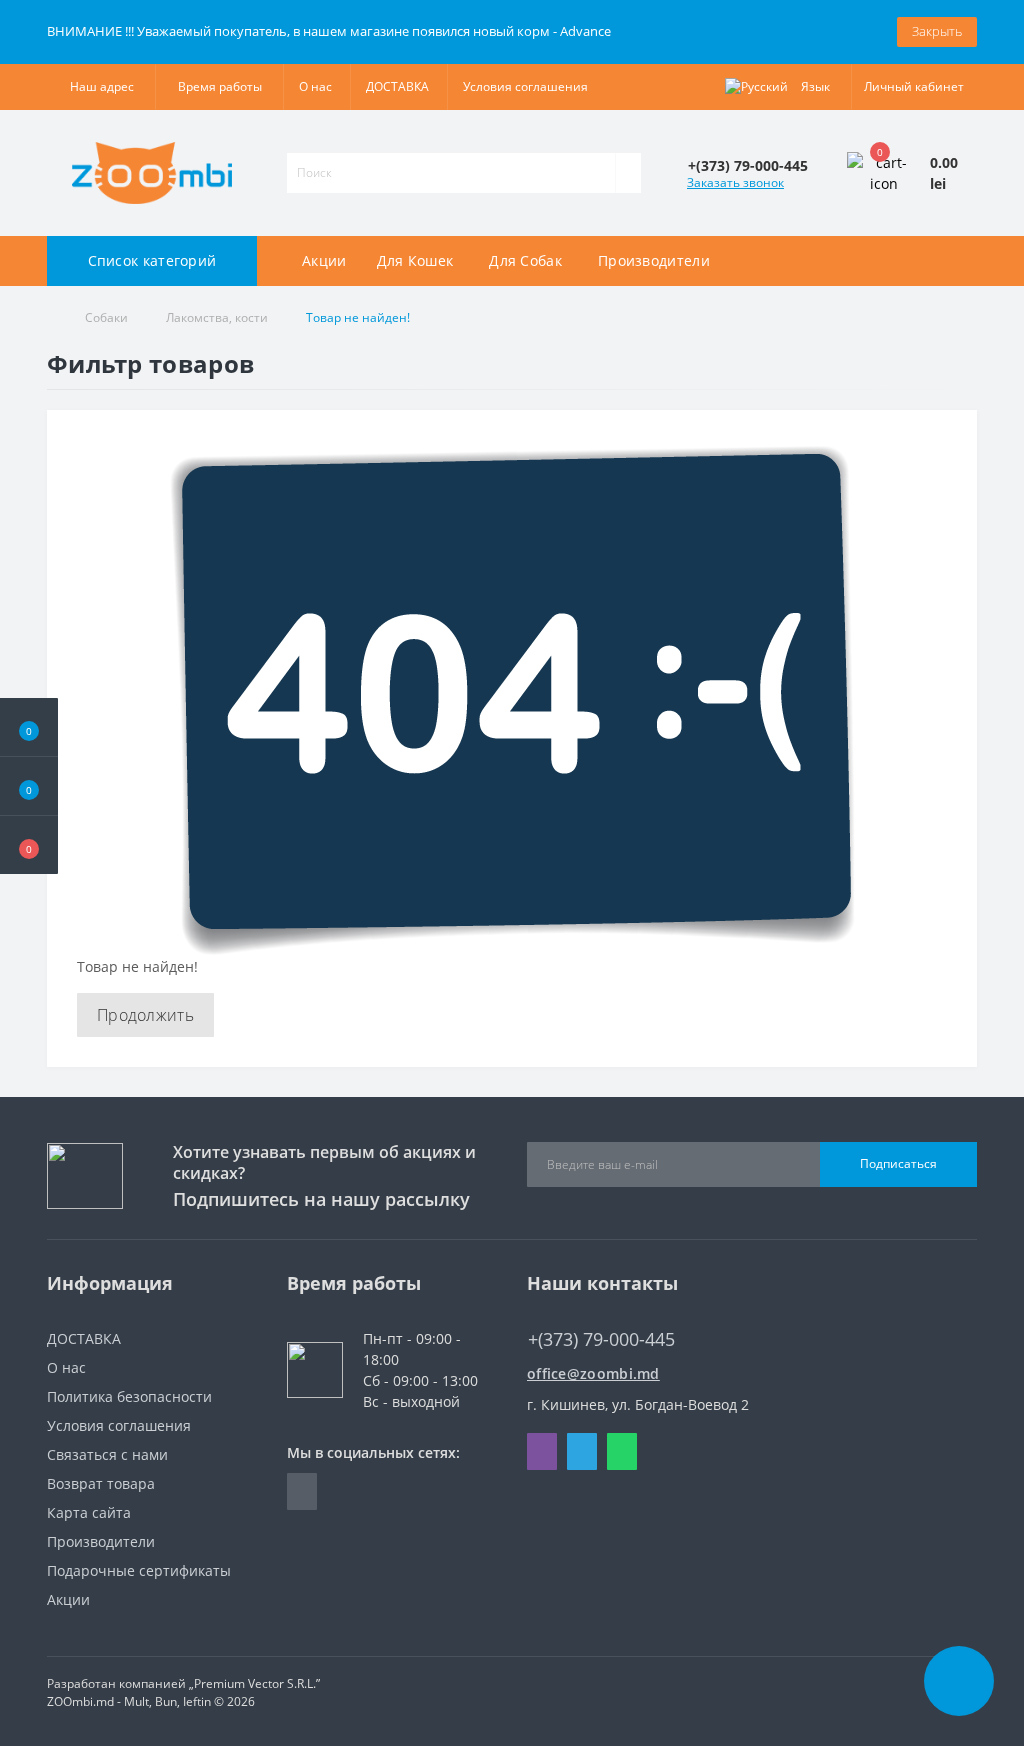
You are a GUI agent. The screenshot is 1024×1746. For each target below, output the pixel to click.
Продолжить (145, 1015)
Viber (542, 1451)
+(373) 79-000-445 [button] (601, 1339)
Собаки (106, 317)
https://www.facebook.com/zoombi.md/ (302, 1491)
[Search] (628, 173)
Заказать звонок (735, 182)
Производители (101, 1541)
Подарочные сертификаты (139, 1570)
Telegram (582, 1451)
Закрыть (937, 31)
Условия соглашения (525, 86)
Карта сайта (89, 1512)
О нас (315, 86)
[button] (29, 845)
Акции (324, 260)
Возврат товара (101, 1483)
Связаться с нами (107, 1454)
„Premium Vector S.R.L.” (254, 1683)
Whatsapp (622, 1451)
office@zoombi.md (593, 1373)
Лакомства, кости (217, 317)
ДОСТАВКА (397, 86)
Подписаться (898, 1163)
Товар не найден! (358, 317)
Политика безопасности (129, 1396)
